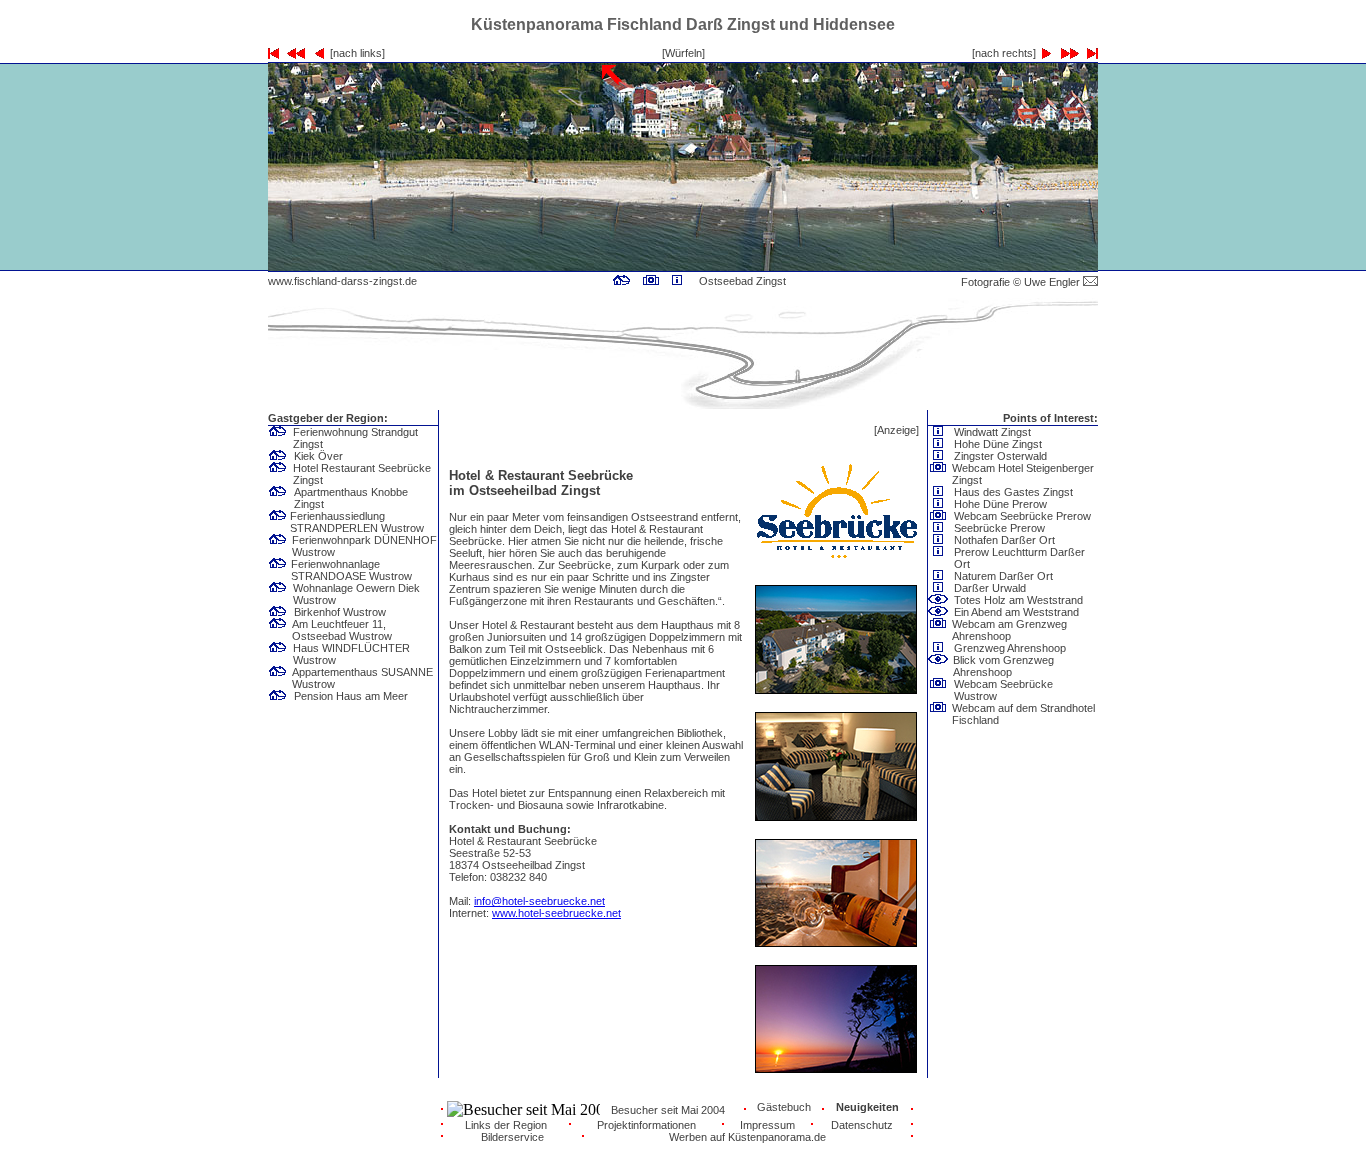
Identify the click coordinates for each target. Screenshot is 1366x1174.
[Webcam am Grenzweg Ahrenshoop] (938, 629)
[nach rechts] (1007, 53)
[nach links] (354, 53)
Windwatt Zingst (992, 432)
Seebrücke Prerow (999, 528)
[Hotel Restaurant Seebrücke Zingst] (622, 281)
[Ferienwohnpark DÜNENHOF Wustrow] (278, 545)
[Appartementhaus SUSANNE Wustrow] (278, 677)
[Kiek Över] (281, 456)
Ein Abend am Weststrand (1016, 612)
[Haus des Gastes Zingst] (677, 281)
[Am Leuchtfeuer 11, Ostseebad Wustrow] (278, 629)
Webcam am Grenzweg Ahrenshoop (1009, 630)
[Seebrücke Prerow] (941, 528)
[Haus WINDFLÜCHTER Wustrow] (278, 653)
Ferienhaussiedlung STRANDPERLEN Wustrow (357, 522)
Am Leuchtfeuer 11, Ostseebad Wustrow (342, 630)
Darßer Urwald (990, 588)
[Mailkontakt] (1090, 282)
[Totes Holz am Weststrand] (941, 600)
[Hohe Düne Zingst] (941, 444)
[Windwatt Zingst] (941, 432)
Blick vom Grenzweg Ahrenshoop (1003, 666)
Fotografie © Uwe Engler (1022, 282)
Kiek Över (318, 456)
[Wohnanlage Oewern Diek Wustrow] (278, 593)
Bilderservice (512, 1137)
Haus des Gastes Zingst (1013, 492)
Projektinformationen (646, 1125)
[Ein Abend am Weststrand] (941, 612)
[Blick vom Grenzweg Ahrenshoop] (938, 665)
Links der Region (506, 1125)
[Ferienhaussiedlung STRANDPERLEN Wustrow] (278, 521)
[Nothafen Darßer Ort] (941, 540)
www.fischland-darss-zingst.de (342, 281)
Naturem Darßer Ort (1003, 576)
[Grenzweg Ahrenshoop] (941, 648)
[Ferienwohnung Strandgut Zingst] (278, 437)
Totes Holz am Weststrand (1018, 600)
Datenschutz (862, 1125)
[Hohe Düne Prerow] (941, 504)
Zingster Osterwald (1000, 456)
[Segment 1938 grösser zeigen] (517, 265)
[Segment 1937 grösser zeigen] (351, 265)
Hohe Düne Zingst (998, 444)
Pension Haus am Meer (351, 696)
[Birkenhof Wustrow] (281, 612)
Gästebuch (784, 1107)
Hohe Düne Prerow (1000, 504)
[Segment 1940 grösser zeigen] (849, 265)
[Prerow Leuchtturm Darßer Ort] (938, 557)
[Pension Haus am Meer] (281, 696)
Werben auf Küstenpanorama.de (747, 1137)
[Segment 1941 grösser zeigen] (1015, 265)
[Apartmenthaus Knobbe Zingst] (278, 497)
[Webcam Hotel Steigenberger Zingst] (651, 281)
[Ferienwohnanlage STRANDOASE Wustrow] (278, 569)
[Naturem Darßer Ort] (941, 576)
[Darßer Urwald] (941, 588)
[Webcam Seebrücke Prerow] (941, 516)
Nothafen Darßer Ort (1004, 540)
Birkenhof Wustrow (340, 612)
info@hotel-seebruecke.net (539, 901)
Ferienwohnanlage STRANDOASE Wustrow (351, 570)
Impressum (767, 1125)
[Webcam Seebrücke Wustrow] (938, 689)
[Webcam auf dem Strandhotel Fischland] (938, 713)
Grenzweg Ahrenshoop (1010, 648)
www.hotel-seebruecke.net (556, 913)
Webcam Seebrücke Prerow (1022, 516)
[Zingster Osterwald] (941, 456)
